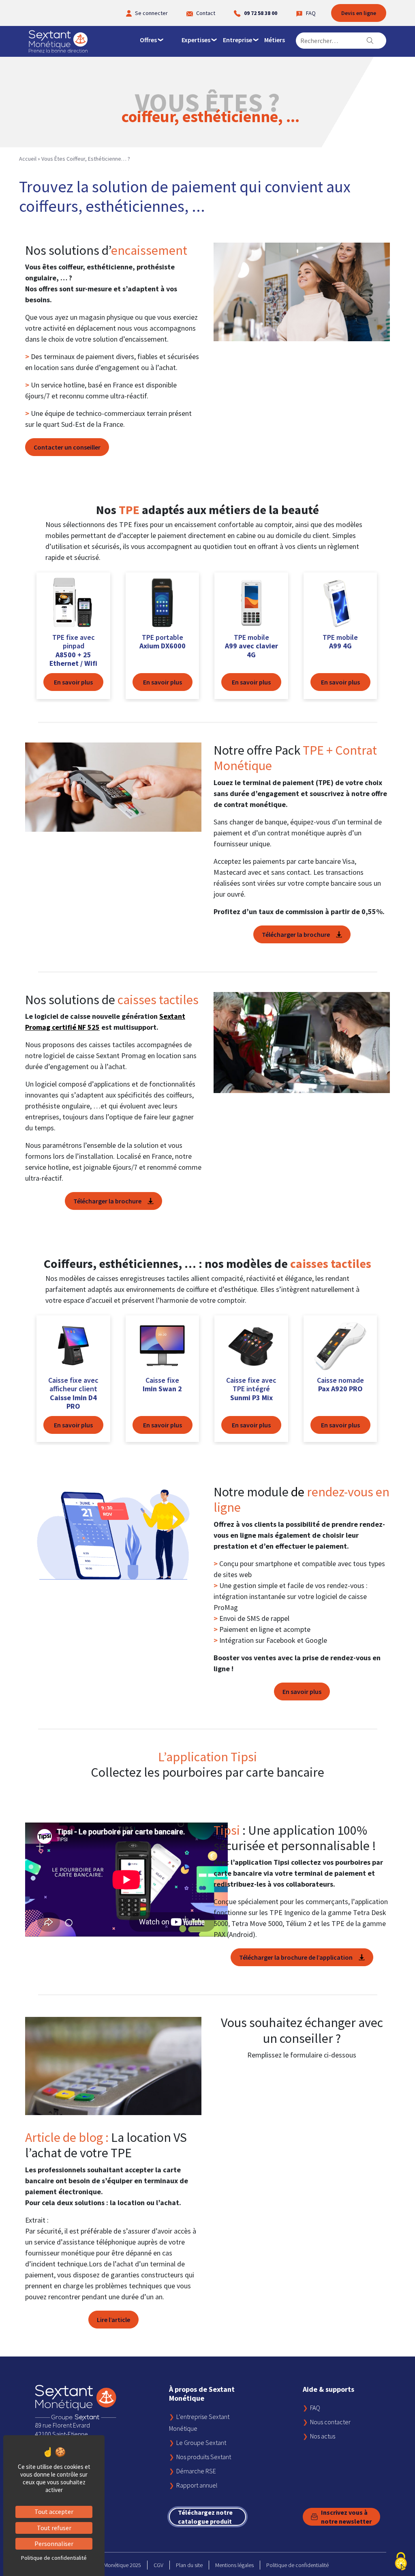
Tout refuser (54, 2528)
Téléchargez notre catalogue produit (205, 2517)
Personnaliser (54, 2544)
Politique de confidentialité (297, 2565)
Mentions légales (234, 2565)
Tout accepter (54, 2511)
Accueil (28, 159)
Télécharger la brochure (296, 934)
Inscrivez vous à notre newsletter (346, 2517)
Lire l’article (113, 2320)
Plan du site (189, 2565)
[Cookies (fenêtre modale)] (401, 2562)
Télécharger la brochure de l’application (296, 1957)
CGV (158, 2565)
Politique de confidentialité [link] (54, 2558)
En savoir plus (302, 1692)
